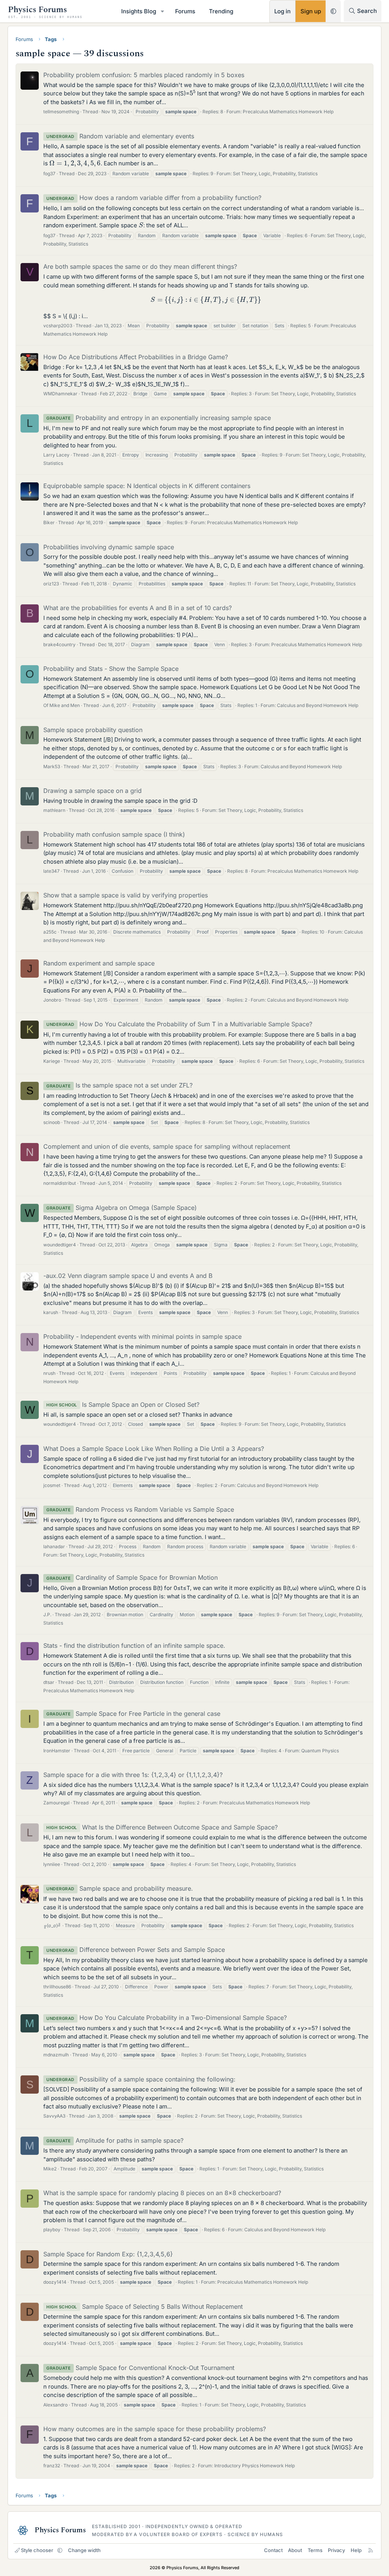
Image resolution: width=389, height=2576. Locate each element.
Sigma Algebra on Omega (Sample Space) (122, 1208)
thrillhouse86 (57, 1987)
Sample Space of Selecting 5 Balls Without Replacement (145, 2307)
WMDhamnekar (60, 394)
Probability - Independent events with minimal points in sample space (142, 1336)
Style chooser (37, 2550)
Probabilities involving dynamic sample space (109, 547)
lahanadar (54, 1546)
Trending (221, 11)
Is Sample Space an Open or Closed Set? (123, 1405)
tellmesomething (61, 112)
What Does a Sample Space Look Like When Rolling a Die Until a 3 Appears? (154, 1449)
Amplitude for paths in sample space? (115, 2140)
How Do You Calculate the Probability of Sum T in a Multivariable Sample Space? (179, 1024)
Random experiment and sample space (99, 963)
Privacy (336, 2550)
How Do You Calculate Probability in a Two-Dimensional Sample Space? (167, 2018)
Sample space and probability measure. (120, 1888)
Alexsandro (55, 2405)
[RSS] (371, 2550)
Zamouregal (56, 1803)
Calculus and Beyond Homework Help (318, 705)
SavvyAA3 (54, 2116)
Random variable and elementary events (120, 136)
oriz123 (51, 584)
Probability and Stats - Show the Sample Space (111, 669)
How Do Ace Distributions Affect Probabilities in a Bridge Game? (136, 357)
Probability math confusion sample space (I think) (114, 834)
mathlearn (54, 810)
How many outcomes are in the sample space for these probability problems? (155, 2429)
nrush (49, 1373)
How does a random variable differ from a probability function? (154, 198)
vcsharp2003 (58, 326)
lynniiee (52, 1864)
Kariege (52, 1061)
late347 (51, 871)
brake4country (59, 644)
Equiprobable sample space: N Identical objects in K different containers (147, 486)
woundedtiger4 (60, 1245)
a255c (50, 932)
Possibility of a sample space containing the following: (141, 2079)
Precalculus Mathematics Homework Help (288, 112)
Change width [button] (84, 2550)
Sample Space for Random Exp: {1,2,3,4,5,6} (108, 2254)
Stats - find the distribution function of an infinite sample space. (134, 1645)
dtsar (49, 1682)
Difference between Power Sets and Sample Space (136, 1950)
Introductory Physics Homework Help (255, 2466)
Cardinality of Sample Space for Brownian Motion (132, 1577)
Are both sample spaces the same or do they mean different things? (140, 266)
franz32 (52, 2466)
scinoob (52, 1122)
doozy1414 (55, 2282)
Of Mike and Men (62, 705)
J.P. (47, 1615)
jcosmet (52, 1485)
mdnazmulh (56, 2055)
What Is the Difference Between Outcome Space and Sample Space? (162, 1827)
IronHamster (57, 1751)
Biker (49, 522)
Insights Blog (139, 11)
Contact (273, 2550)
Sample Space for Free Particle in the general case (133, 1714)
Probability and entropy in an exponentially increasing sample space (159, 418)
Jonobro (52, 1000)
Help (356, 2550)
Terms (315, 2550)
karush (51, 1312)
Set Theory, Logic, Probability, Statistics (275, 174)
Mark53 (52, 766)
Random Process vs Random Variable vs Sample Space (140, 1509)
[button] (163, 11)
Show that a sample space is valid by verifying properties (126, 895)
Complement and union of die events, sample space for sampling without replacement (167, 1146)
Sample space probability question (93, 730)
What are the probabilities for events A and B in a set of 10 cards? (138, 608)
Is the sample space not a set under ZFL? (119, 1085)
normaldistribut (60, 1183)
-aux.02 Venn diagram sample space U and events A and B (128, 1276)
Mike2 (50, 2169)
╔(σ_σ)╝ (52, 1925)
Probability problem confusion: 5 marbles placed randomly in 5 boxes (144, 75)
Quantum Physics (320, 1751)
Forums (185, 11)
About (295, 2550)
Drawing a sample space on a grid (93, 791)
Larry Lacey (56, 455)
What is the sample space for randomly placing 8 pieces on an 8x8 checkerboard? (162, 2193)
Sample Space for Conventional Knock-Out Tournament (140, 2368)
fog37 (49, 174)
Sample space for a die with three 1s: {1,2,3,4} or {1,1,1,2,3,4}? (133, 1775)
